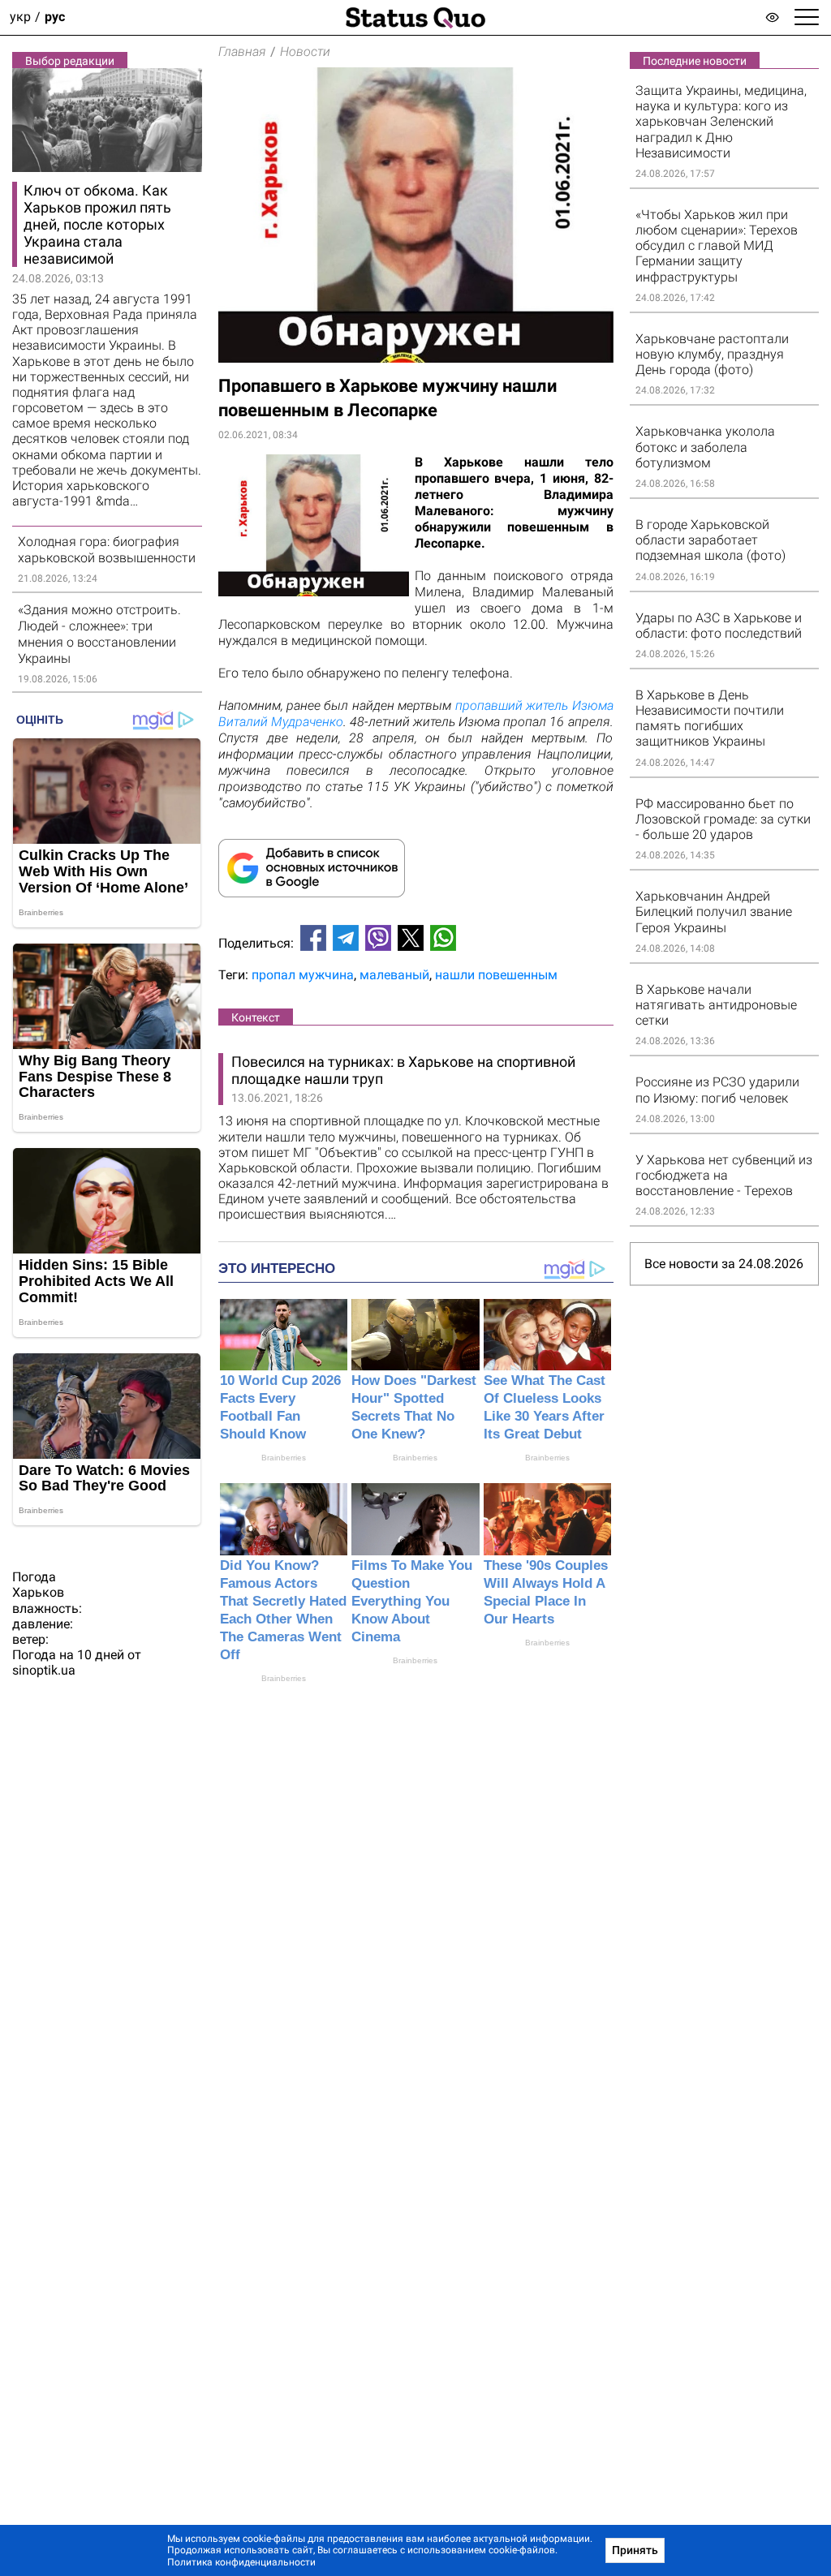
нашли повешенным (496, 975)
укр (20, 17)
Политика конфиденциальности (241, 2562)
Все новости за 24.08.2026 (724, 1264)
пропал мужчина (303, 975)
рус (55, 17)
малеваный (394, 975)
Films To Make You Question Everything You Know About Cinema (412, 1601)
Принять (635, 2550)
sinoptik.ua (44, 1670)
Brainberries (284, 1458)
